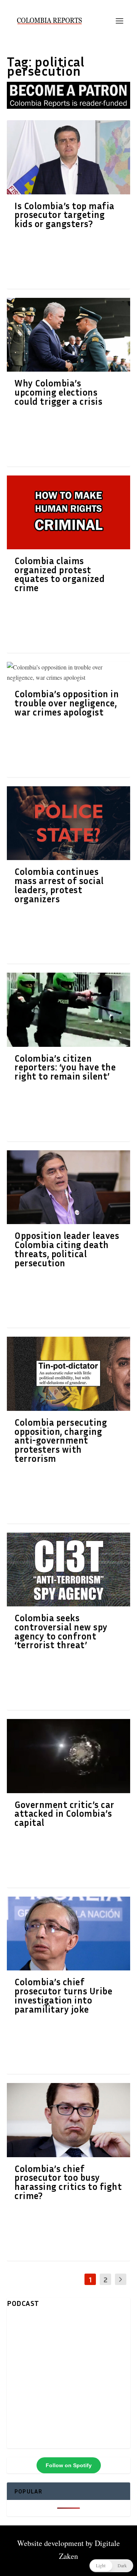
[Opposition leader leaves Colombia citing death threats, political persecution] (68, 1187)
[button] (111, 2566)
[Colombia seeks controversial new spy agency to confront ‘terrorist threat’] (68, 1569)
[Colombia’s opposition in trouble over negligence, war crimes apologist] (68, 672)
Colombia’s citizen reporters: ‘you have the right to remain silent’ (65, 1067)
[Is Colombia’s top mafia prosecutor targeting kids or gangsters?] (68, 157)
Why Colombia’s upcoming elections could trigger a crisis (58, 392)
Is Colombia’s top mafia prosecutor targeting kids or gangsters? (65, 215)
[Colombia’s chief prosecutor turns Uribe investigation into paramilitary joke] (68, 1934)
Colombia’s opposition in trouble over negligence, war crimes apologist (67, 703)
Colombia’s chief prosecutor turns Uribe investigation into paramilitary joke (63, 1995)
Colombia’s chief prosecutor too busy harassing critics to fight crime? (68, 2182)
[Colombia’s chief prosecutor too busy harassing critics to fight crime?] (68, 2120)
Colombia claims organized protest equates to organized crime (60, 574)
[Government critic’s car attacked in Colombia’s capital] (68, 1756)
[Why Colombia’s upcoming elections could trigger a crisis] (68, 335)
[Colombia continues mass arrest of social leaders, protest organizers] (68, 823)
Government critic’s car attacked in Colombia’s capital (65, 1814)
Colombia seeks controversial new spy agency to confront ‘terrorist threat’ (61, 1631)
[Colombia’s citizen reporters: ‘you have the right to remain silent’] (68, 1010)
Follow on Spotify (69, 2465)
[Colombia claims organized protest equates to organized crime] (68, 512)
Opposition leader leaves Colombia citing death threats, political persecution (67, 1249)
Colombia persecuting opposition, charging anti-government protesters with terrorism (61, 1440)
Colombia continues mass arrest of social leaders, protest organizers (59, 885)
